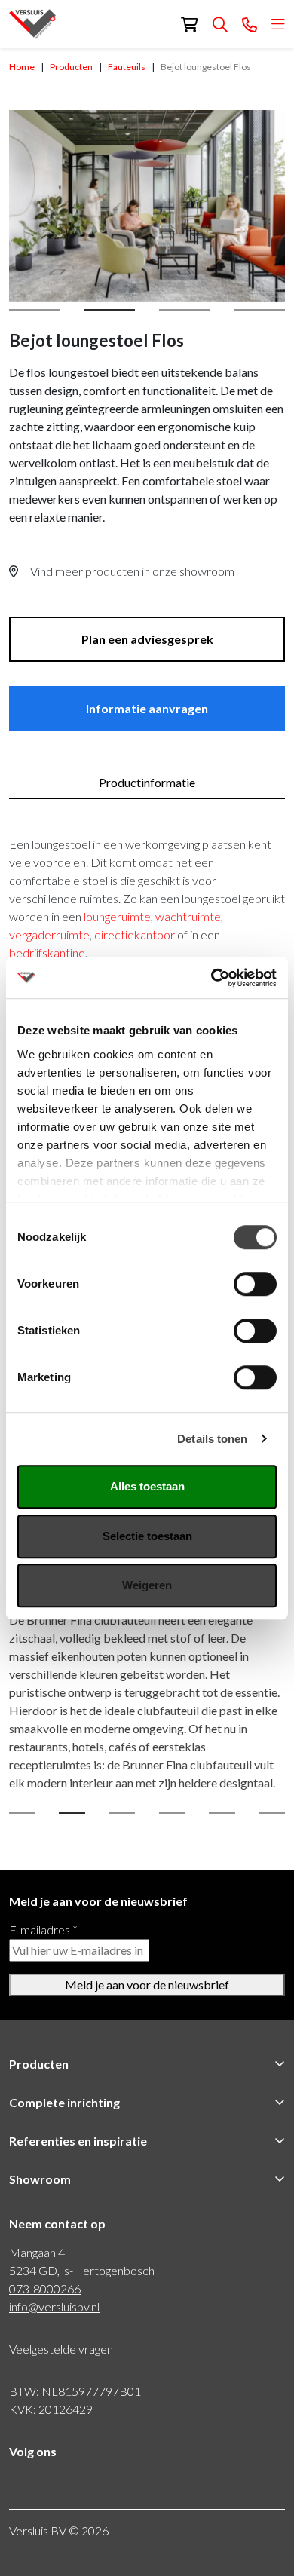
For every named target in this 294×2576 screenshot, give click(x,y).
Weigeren (147, 1585)
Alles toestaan (147, 1486)
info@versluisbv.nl (54, 2306)
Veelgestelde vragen (61, 2349)
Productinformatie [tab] (147, 782)
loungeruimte (117, 916)
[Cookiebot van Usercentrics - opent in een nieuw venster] (211, 978)
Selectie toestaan (147, 1536)
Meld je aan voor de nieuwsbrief (147, 1985)
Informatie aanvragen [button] (147, 708)
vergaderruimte (49, 934)
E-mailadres (43, 1930)
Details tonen (212, 1439)
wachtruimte (188, 916)
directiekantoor (136, 934)
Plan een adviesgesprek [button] (147, 639)
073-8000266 (45, 2288)
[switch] (255, 1284)
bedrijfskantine (47, 953)
